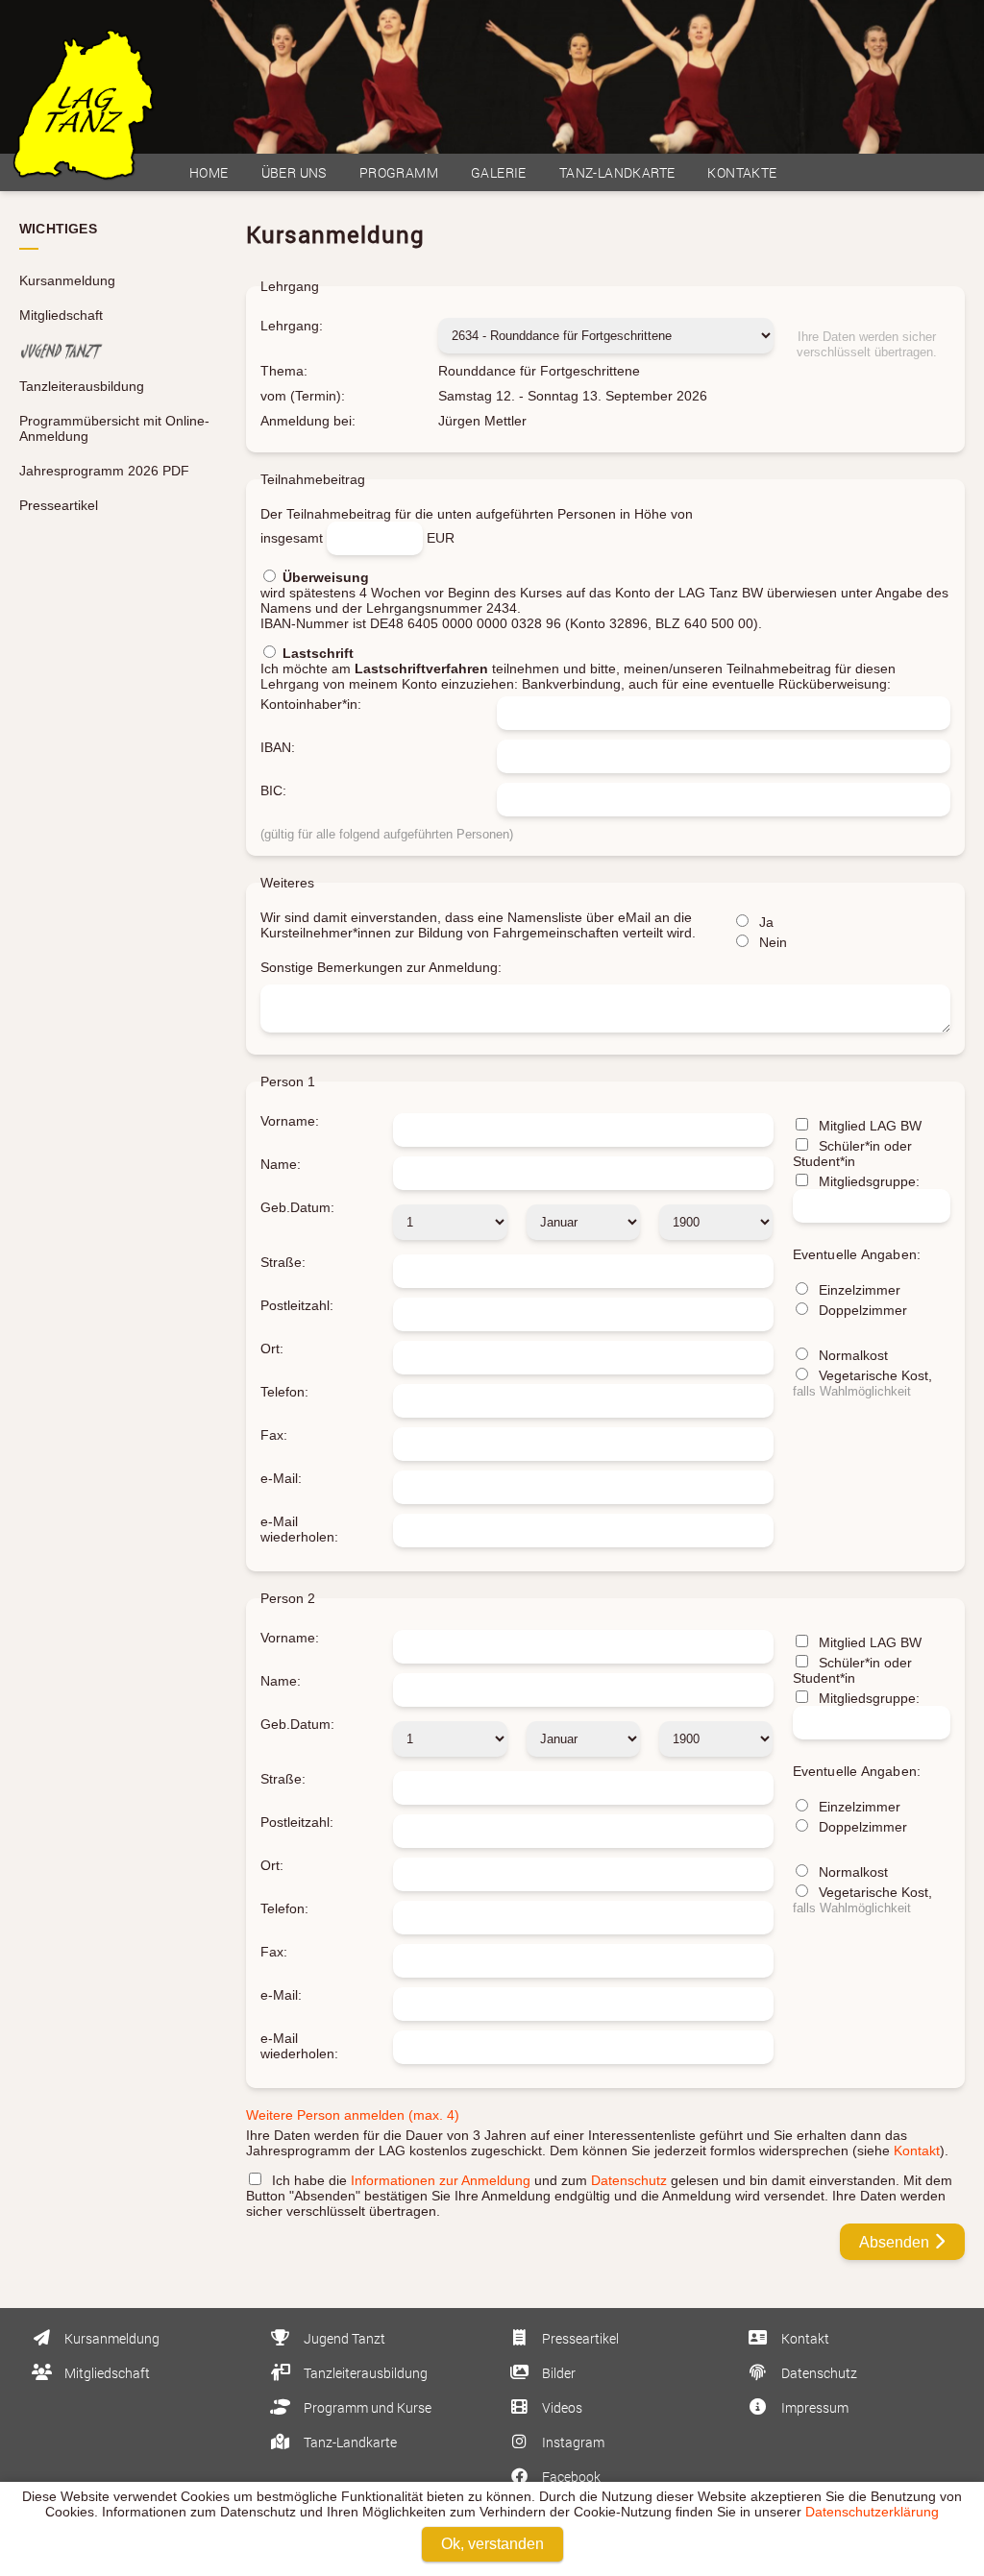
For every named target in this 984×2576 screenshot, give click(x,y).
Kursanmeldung (67, 280)
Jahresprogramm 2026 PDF (104, 471)
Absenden (896, 2242)
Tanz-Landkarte (617, 172)
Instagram (572, 2442)
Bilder (557, 2373)
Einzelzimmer (858, 1290)
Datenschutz (629, 2180)
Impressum (813, 2407)
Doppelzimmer (861, 1310)
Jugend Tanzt (343, 2338)
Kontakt (917, 2151)
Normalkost (851, 1355)
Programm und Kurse (366, 2407)
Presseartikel (59, 505)
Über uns (294, 172)
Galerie (499, 172)
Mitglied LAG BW (868, 1126)
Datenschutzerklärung (872, 2512)
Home (209, 172)
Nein (771, 942)
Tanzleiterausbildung (82, 386)
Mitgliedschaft (61, 315)
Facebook (570, 2477)
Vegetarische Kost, (862, 1383)
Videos (561, 2407)
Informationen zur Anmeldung (441, 2180)
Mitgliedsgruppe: (867, 1181)
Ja (764, 922)
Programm (399, 172)
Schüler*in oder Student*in (852, 1154)
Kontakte (742, 172)
